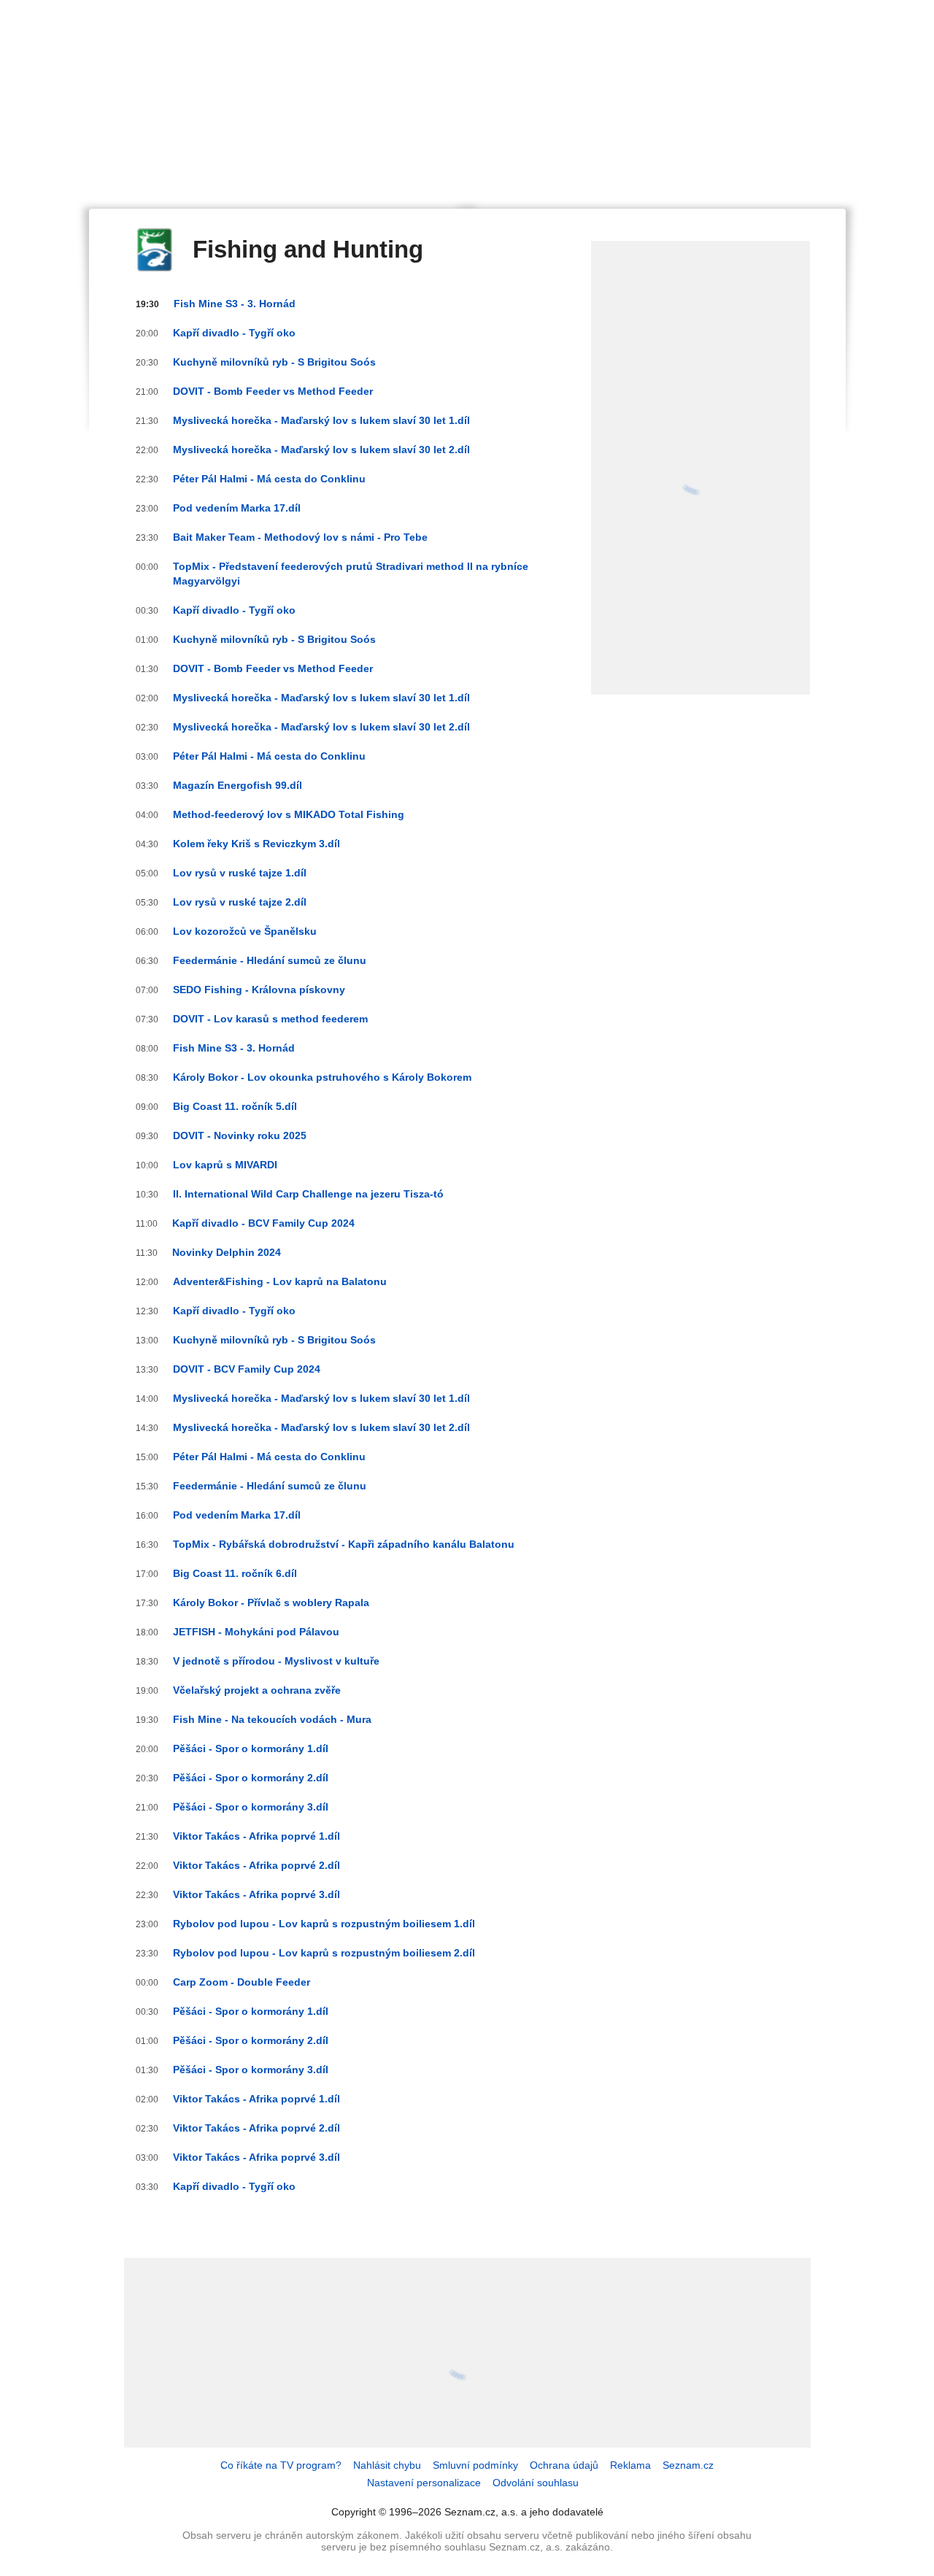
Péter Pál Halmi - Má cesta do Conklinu (269, 479)
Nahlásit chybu (387, 2465)
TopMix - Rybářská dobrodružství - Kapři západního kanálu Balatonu (344, 1544)
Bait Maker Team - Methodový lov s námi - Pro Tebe (300, 537)
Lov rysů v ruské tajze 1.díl (240, 873)
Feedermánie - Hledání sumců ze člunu (270, 960)
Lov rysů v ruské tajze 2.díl (240, 902)
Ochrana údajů (564, 2465)
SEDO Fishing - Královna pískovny (259, 990)
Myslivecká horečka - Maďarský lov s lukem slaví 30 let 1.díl (321, 420)
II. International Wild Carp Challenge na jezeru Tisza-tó (308, 1194)
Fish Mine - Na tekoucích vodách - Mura (272, 1719)
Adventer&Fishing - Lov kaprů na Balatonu (280, 1281)
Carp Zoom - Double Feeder (242, 1982)
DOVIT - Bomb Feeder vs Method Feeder (273, 391)
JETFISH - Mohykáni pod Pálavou (256, 1632)
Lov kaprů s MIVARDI (225, 1165)
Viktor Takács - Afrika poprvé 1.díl (256, 1836)
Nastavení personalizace (424, 2483)
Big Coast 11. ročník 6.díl (235, 1573)
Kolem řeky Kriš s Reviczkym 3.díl (256, 844)
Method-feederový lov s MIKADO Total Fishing (289, 814)
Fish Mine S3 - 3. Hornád (235, 304)
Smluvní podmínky (475, 2465)
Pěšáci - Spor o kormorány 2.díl (251, 1778)
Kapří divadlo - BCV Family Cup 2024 (263, 1223)
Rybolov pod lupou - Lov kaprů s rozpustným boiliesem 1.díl (324, 1924)
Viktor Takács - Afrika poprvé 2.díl (256, 1865)
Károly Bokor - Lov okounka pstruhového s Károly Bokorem (322, 1077)
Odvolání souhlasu (536, 2483)
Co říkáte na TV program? (281, 2465)
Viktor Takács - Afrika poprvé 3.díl (256, 1894)
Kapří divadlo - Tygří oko (234, 333)
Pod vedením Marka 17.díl (237, 508)
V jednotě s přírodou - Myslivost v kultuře (276, 1661)
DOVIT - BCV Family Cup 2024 (247, 1369)
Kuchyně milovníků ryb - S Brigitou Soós (274, 362)
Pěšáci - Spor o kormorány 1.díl (251, 1748)
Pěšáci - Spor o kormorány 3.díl (251, 1807)
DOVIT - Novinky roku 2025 (240, 1135)
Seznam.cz (688, 2465)
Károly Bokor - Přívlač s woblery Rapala (271, 1603)
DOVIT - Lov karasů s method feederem (270, 1019)
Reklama (630, 2465)
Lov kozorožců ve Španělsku (245, 931)
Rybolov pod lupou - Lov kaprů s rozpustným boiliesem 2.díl (324, 1953)
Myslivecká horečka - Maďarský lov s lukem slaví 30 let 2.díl (321, 450)
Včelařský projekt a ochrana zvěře (257, 1690)
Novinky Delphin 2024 (227, 1252)
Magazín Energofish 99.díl (238, 785)
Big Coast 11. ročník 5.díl (235, 1106)
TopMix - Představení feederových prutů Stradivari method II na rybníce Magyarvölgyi (351, 574)
